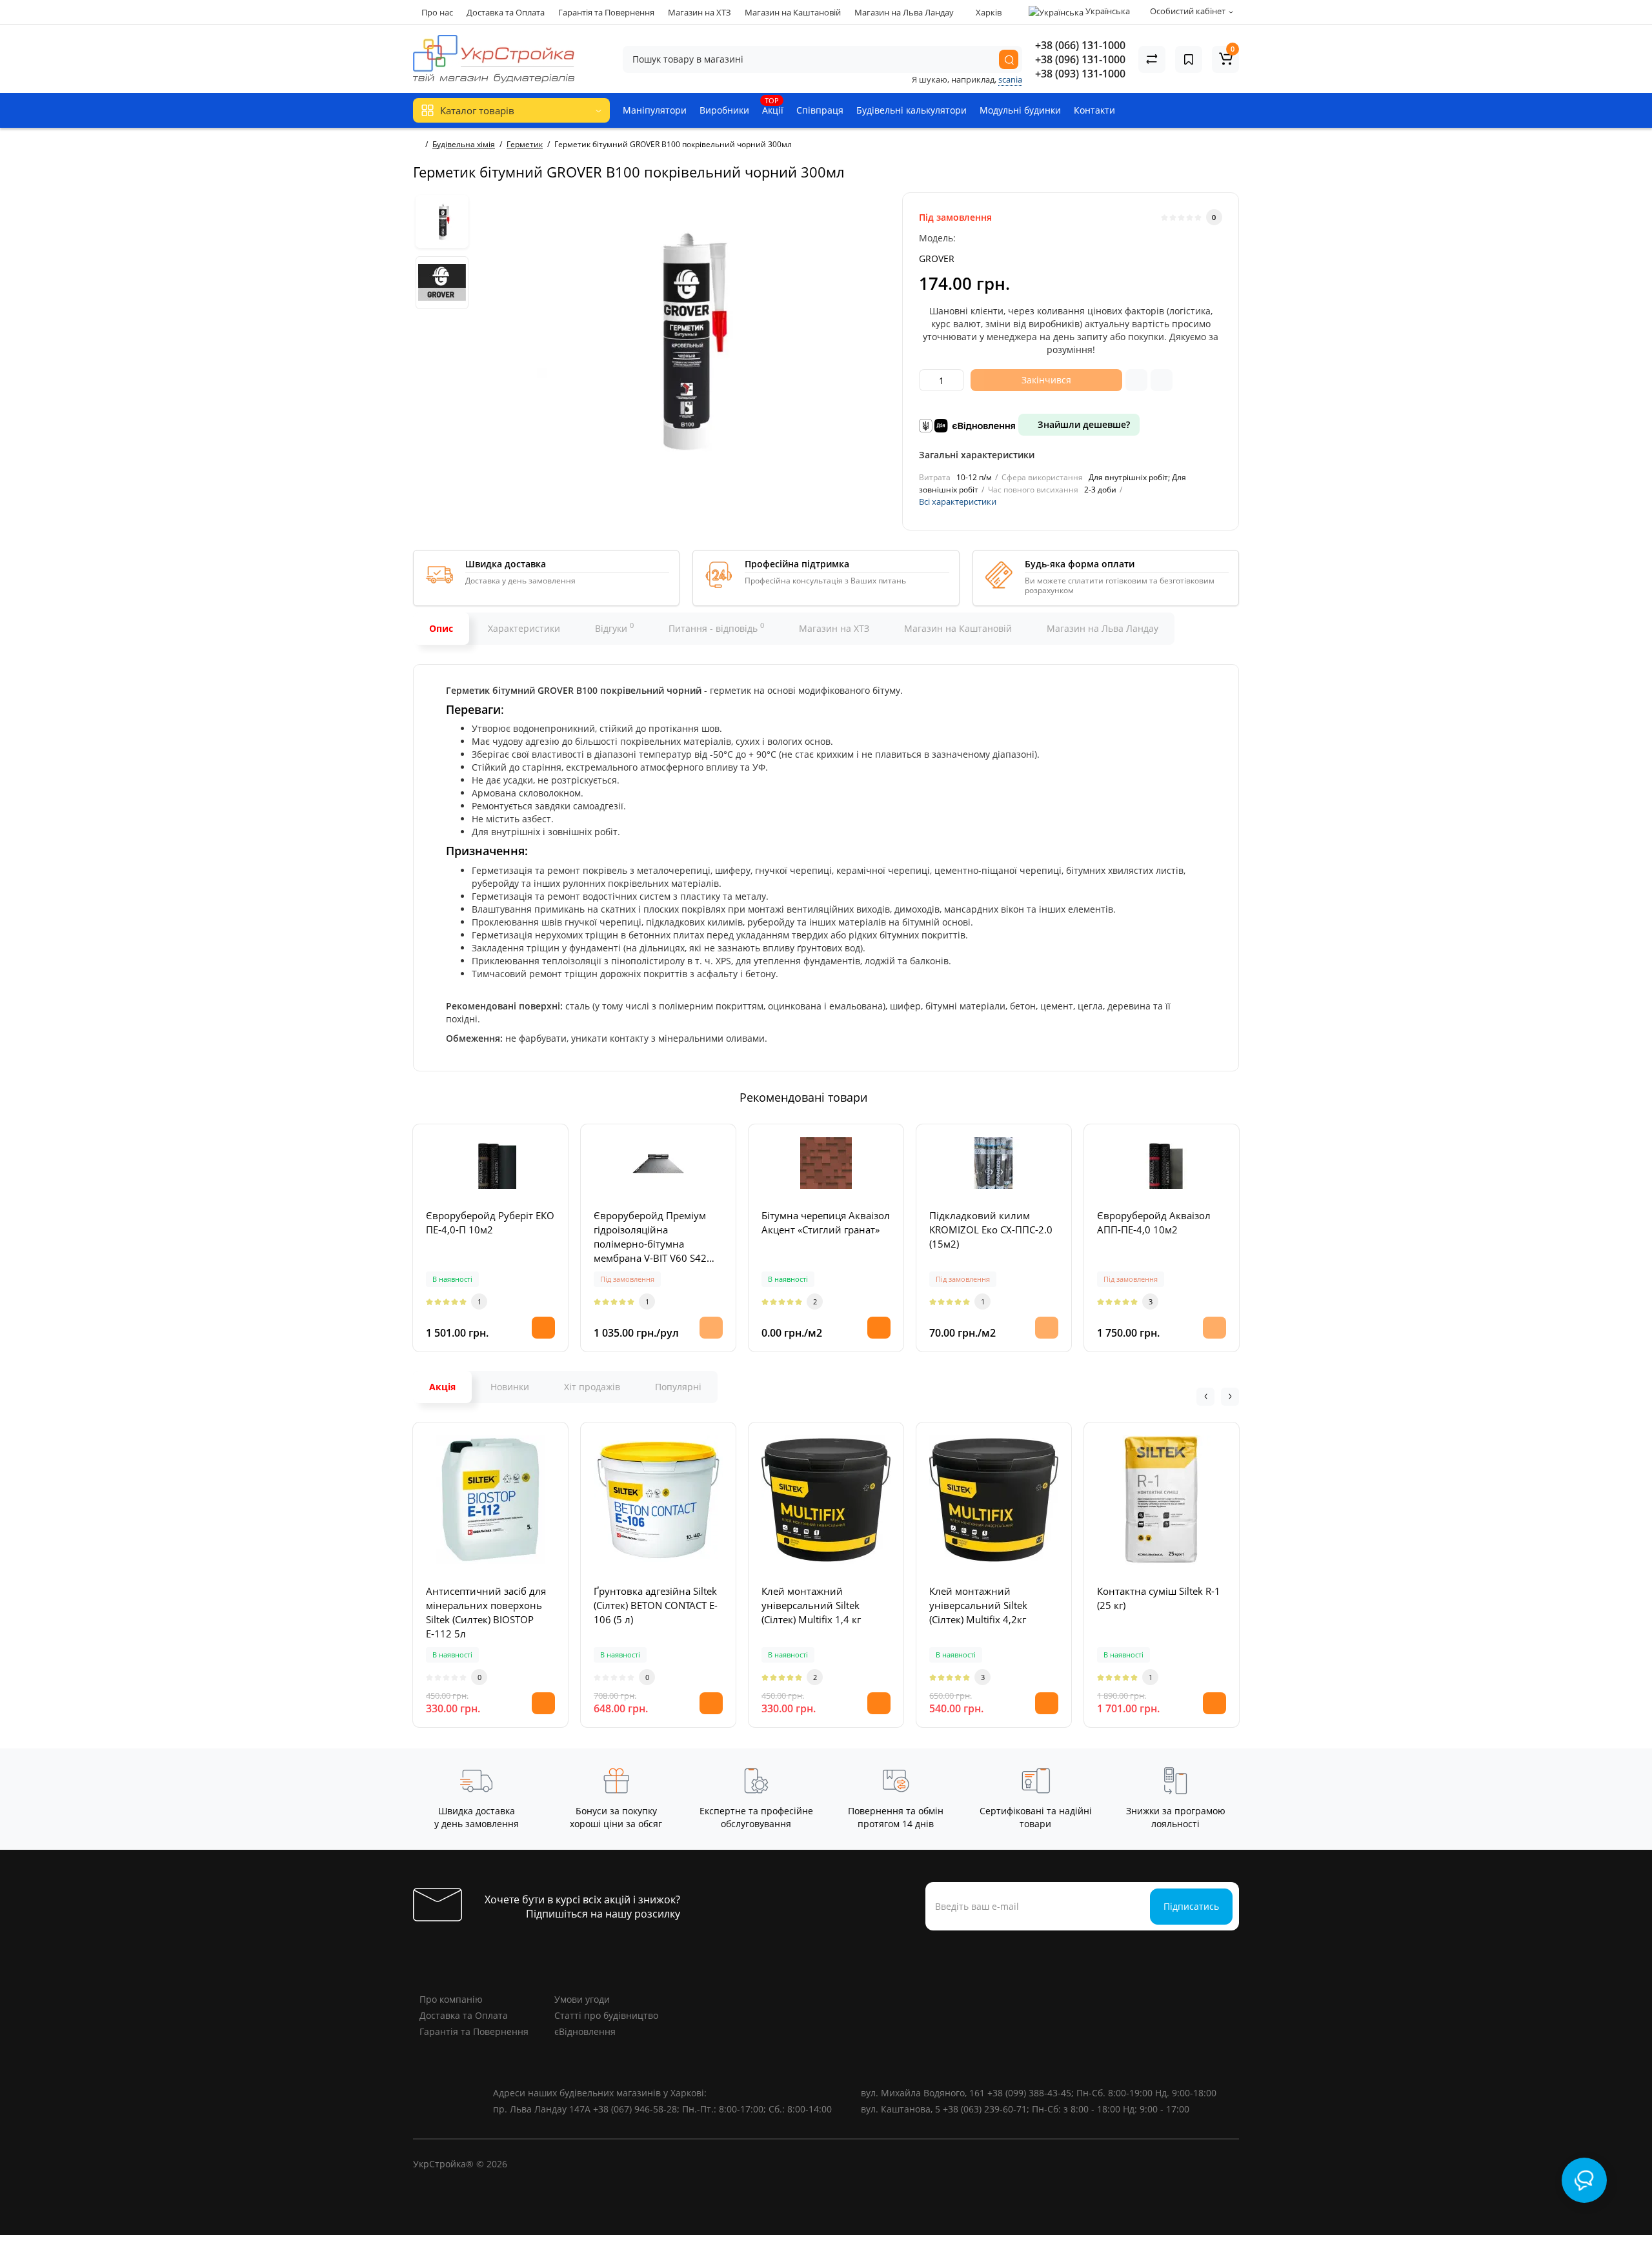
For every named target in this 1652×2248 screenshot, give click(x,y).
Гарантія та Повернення (606, 12)
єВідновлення (585, 2031)
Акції (773, 106)
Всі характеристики (958, 501)
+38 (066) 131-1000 (1080, 45)
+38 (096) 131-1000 (1080, 59)
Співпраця (820, 110)
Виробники (724, 110)
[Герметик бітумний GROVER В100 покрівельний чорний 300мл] (682, 338)
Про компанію (451, 1999)
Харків (988, 12)
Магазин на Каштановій (793, 12)
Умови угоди (582, 1999)
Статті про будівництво (606, 2015)
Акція (442, 1387)
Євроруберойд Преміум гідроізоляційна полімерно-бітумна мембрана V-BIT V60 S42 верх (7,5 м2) (650, 1237)
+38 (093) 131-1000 (1080, 74)
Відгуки (614, 627)
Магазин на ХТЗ (700, 12)
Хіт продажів (592, 1387)
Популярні (678, 1387)
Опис (441, 628)
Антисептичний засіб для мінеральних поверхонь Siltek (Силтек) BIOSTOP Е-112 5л (486, 1612)
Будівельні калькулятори (912, 110)
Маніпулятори (655, 110)
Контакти (1094, 110)
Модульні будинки (1020, 110)
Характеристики (524, 628)
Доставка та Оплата (506, 12)
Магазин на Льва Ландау (904, 12)
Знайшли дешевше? (1083, 424)
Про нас (437, 12)
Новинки (510, 1387)
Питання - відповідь (716, 627)
